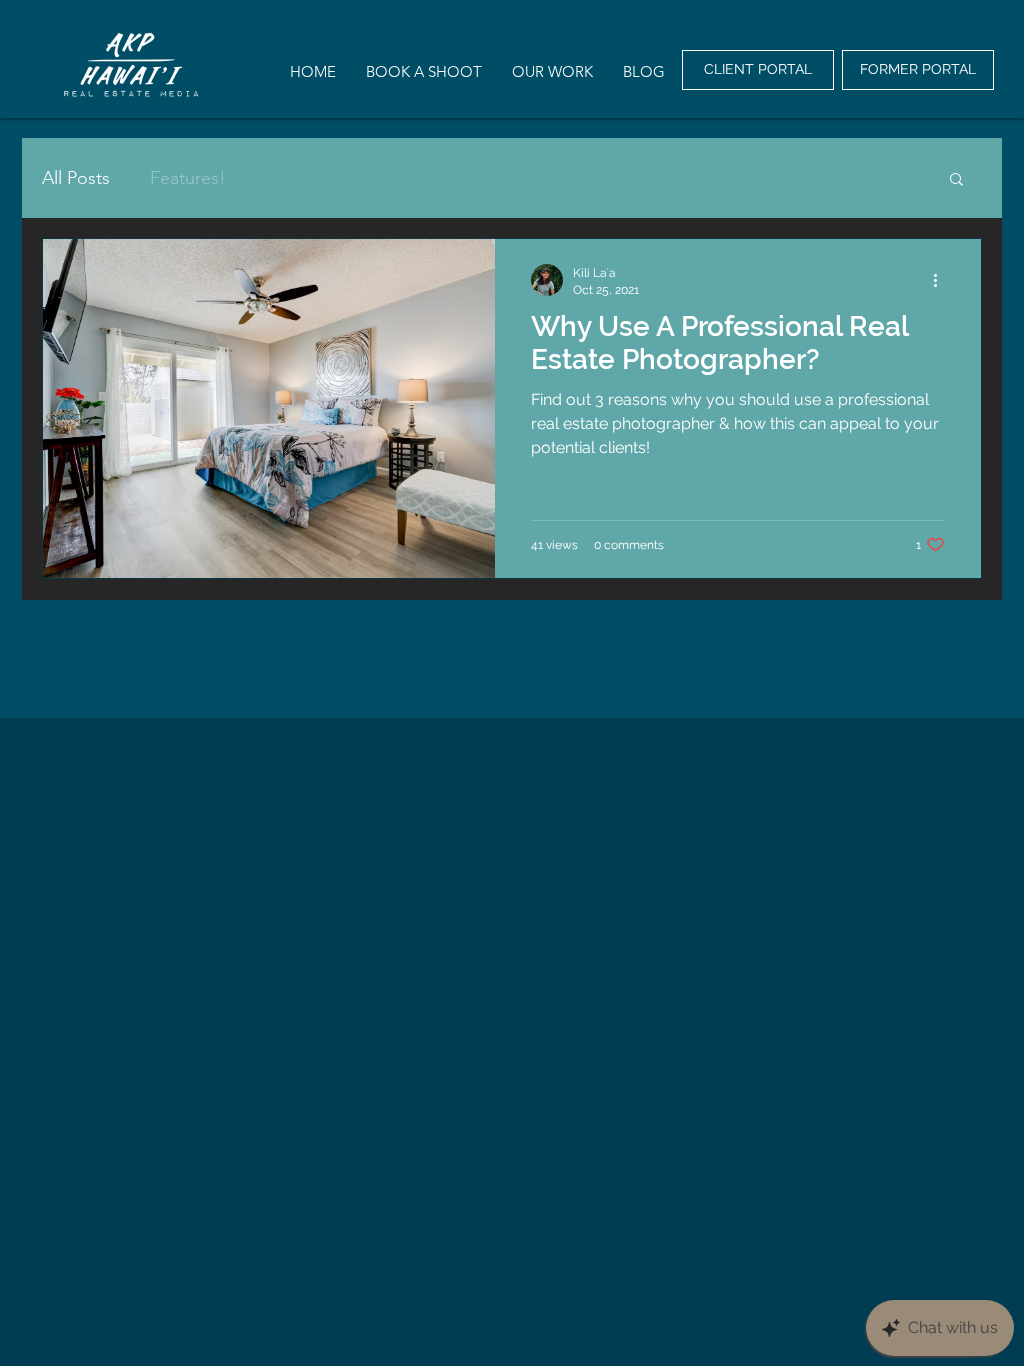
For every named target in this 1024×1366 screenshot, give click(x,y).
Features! (188, 178)
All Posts (76, 178)
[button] (956, 180)
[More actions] (942, 280)
